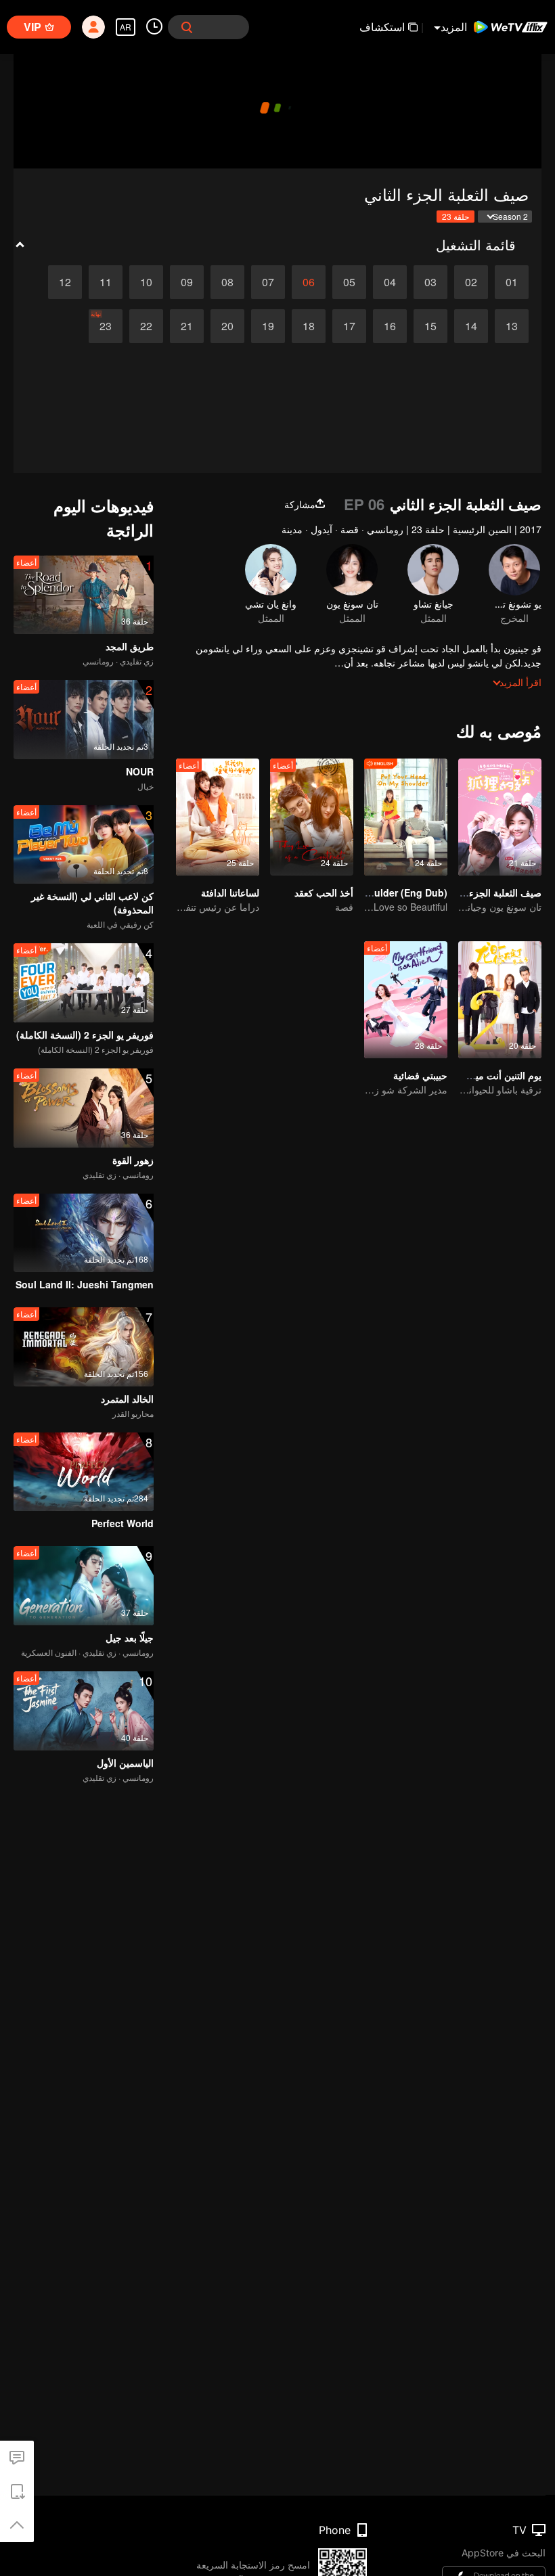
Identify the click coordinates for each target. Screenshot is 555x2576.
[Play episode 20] (227, 326)
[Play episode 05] (349, 282)
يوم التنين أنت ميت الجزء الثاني (480, 1075)
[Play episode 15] (430, 326)
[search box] (187, 27)
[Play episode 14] (471, 326)
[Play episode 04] (390, 282)
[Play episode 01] (512, 282)
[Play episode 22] (146, 326)
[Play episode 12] (65, 282)
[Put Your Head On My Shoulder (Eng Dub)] (406, 817)
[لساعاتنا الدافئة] (218, 817)
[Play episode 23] (106, 326)
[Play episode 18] (309, 326)
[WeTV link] (511, 27)
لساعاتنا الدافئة (230, 892)
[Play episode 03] (430, 282)
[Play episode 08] (227, 282)
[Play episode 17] (349, 326)
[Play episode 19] (268, 326)
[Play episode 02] (471, 282)
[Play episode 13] (512, 326)
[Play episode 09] (187, 282)
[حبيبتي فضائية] (406, 1000)
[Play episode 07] (268, 282)
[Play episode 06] (309, 282)
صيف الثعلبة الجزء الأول (494, 892)
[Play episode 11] (106, 282)
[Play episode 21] (187, 326)
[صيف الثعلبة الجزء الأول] (500, 817)
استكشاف (382, 27)
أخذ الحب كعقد (324, 892)
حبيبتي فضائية (420, 1075)
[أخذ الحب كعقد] (312, 817)
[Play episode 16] (390, 326)
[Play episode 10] (146, 282)
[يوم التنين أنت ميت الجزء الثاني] (500, 1000)
